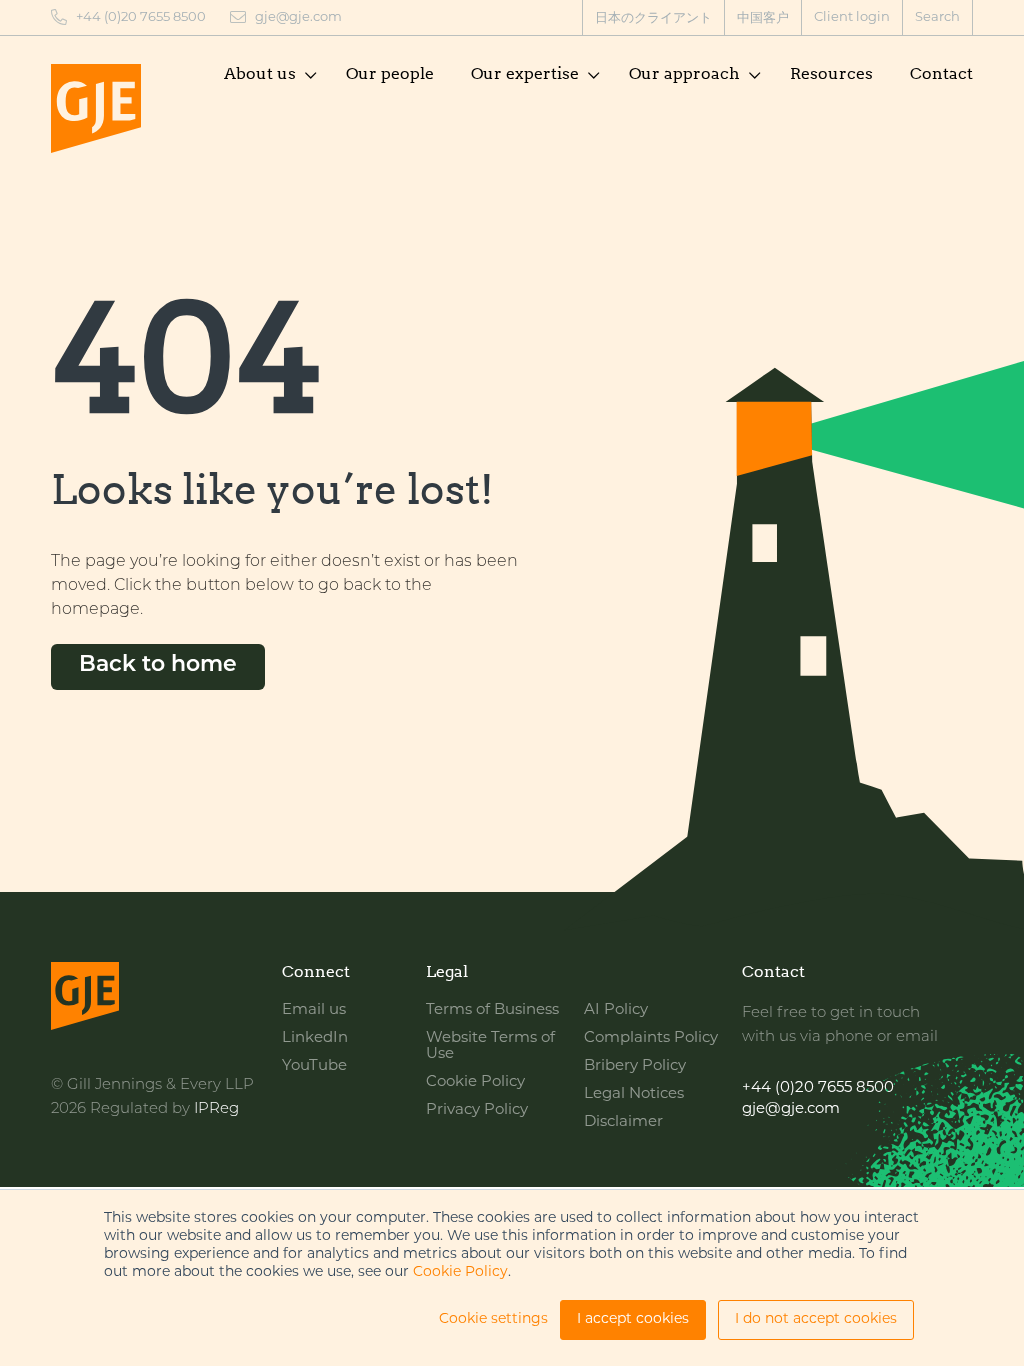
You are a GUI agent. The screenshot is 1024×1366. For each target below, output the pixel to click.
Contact (941, 73)
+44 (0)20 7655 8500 (141, 17)
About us (260, 73)
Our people (390, 73)
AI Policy (616, 1010)
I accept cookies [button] (633, 1319)
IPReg (216, 1109)
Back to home (158, 665)
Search (937, 17)
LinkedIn (315, 1038)
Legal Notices (634, 1094)
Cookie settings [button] (493, 1319)
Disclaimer (623, 1122)
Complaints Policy (651, 1038)
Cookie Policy (460, 1272)
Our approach (684, 73)
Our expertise (525, 73)
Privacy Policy (477, 1110)
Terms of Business (492, 1010)
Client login (852, 17)
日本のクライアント (653, 18)
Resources (831, 73)
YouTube (314, 1066)
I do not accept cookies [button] (816, 1319)
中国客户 (763, 18)
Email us (314, 1010)
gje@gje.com (298, 17)
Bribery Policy (635, 1066)
